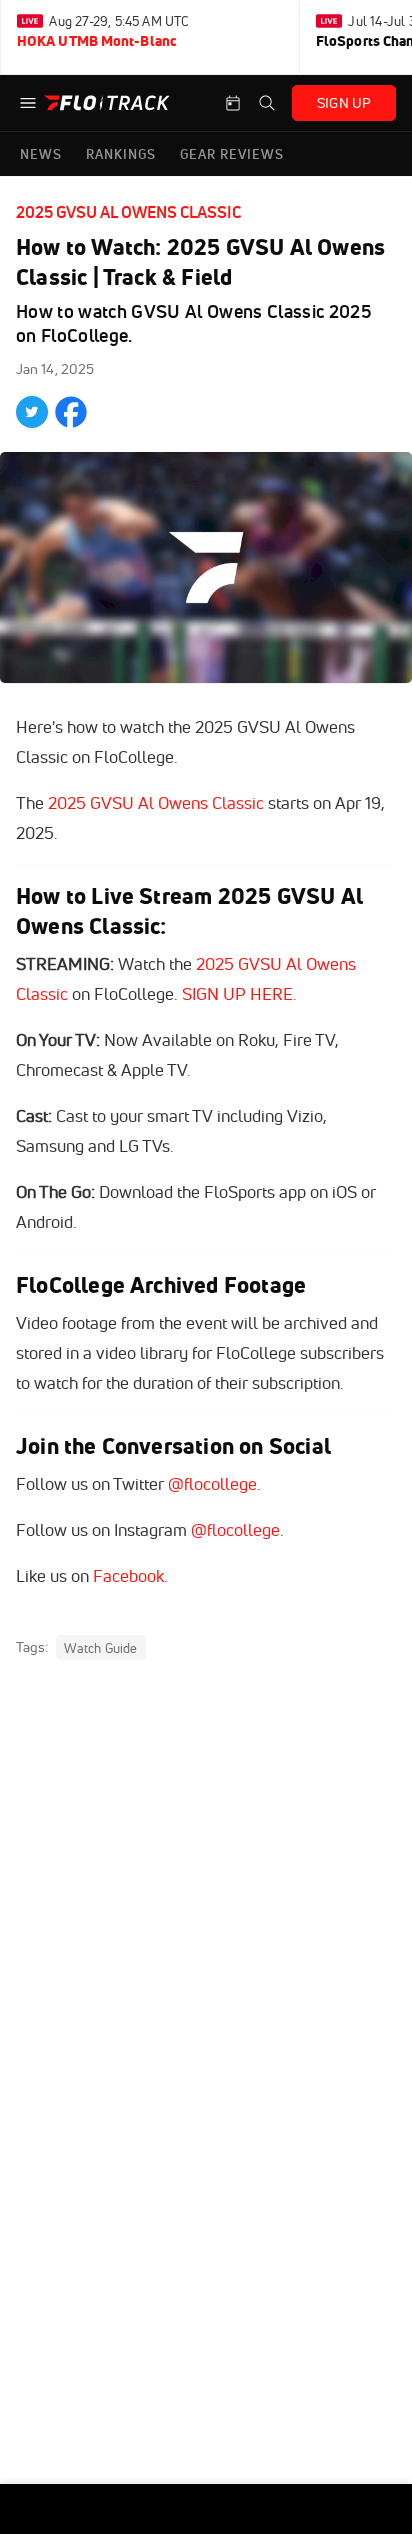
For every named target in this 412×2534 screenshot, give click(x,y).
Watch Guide (100, 1648)
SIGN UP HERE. (239, 993)
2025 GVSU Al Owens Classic (128, 212)
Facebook (128, 1575)
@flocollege (212, 1483)
